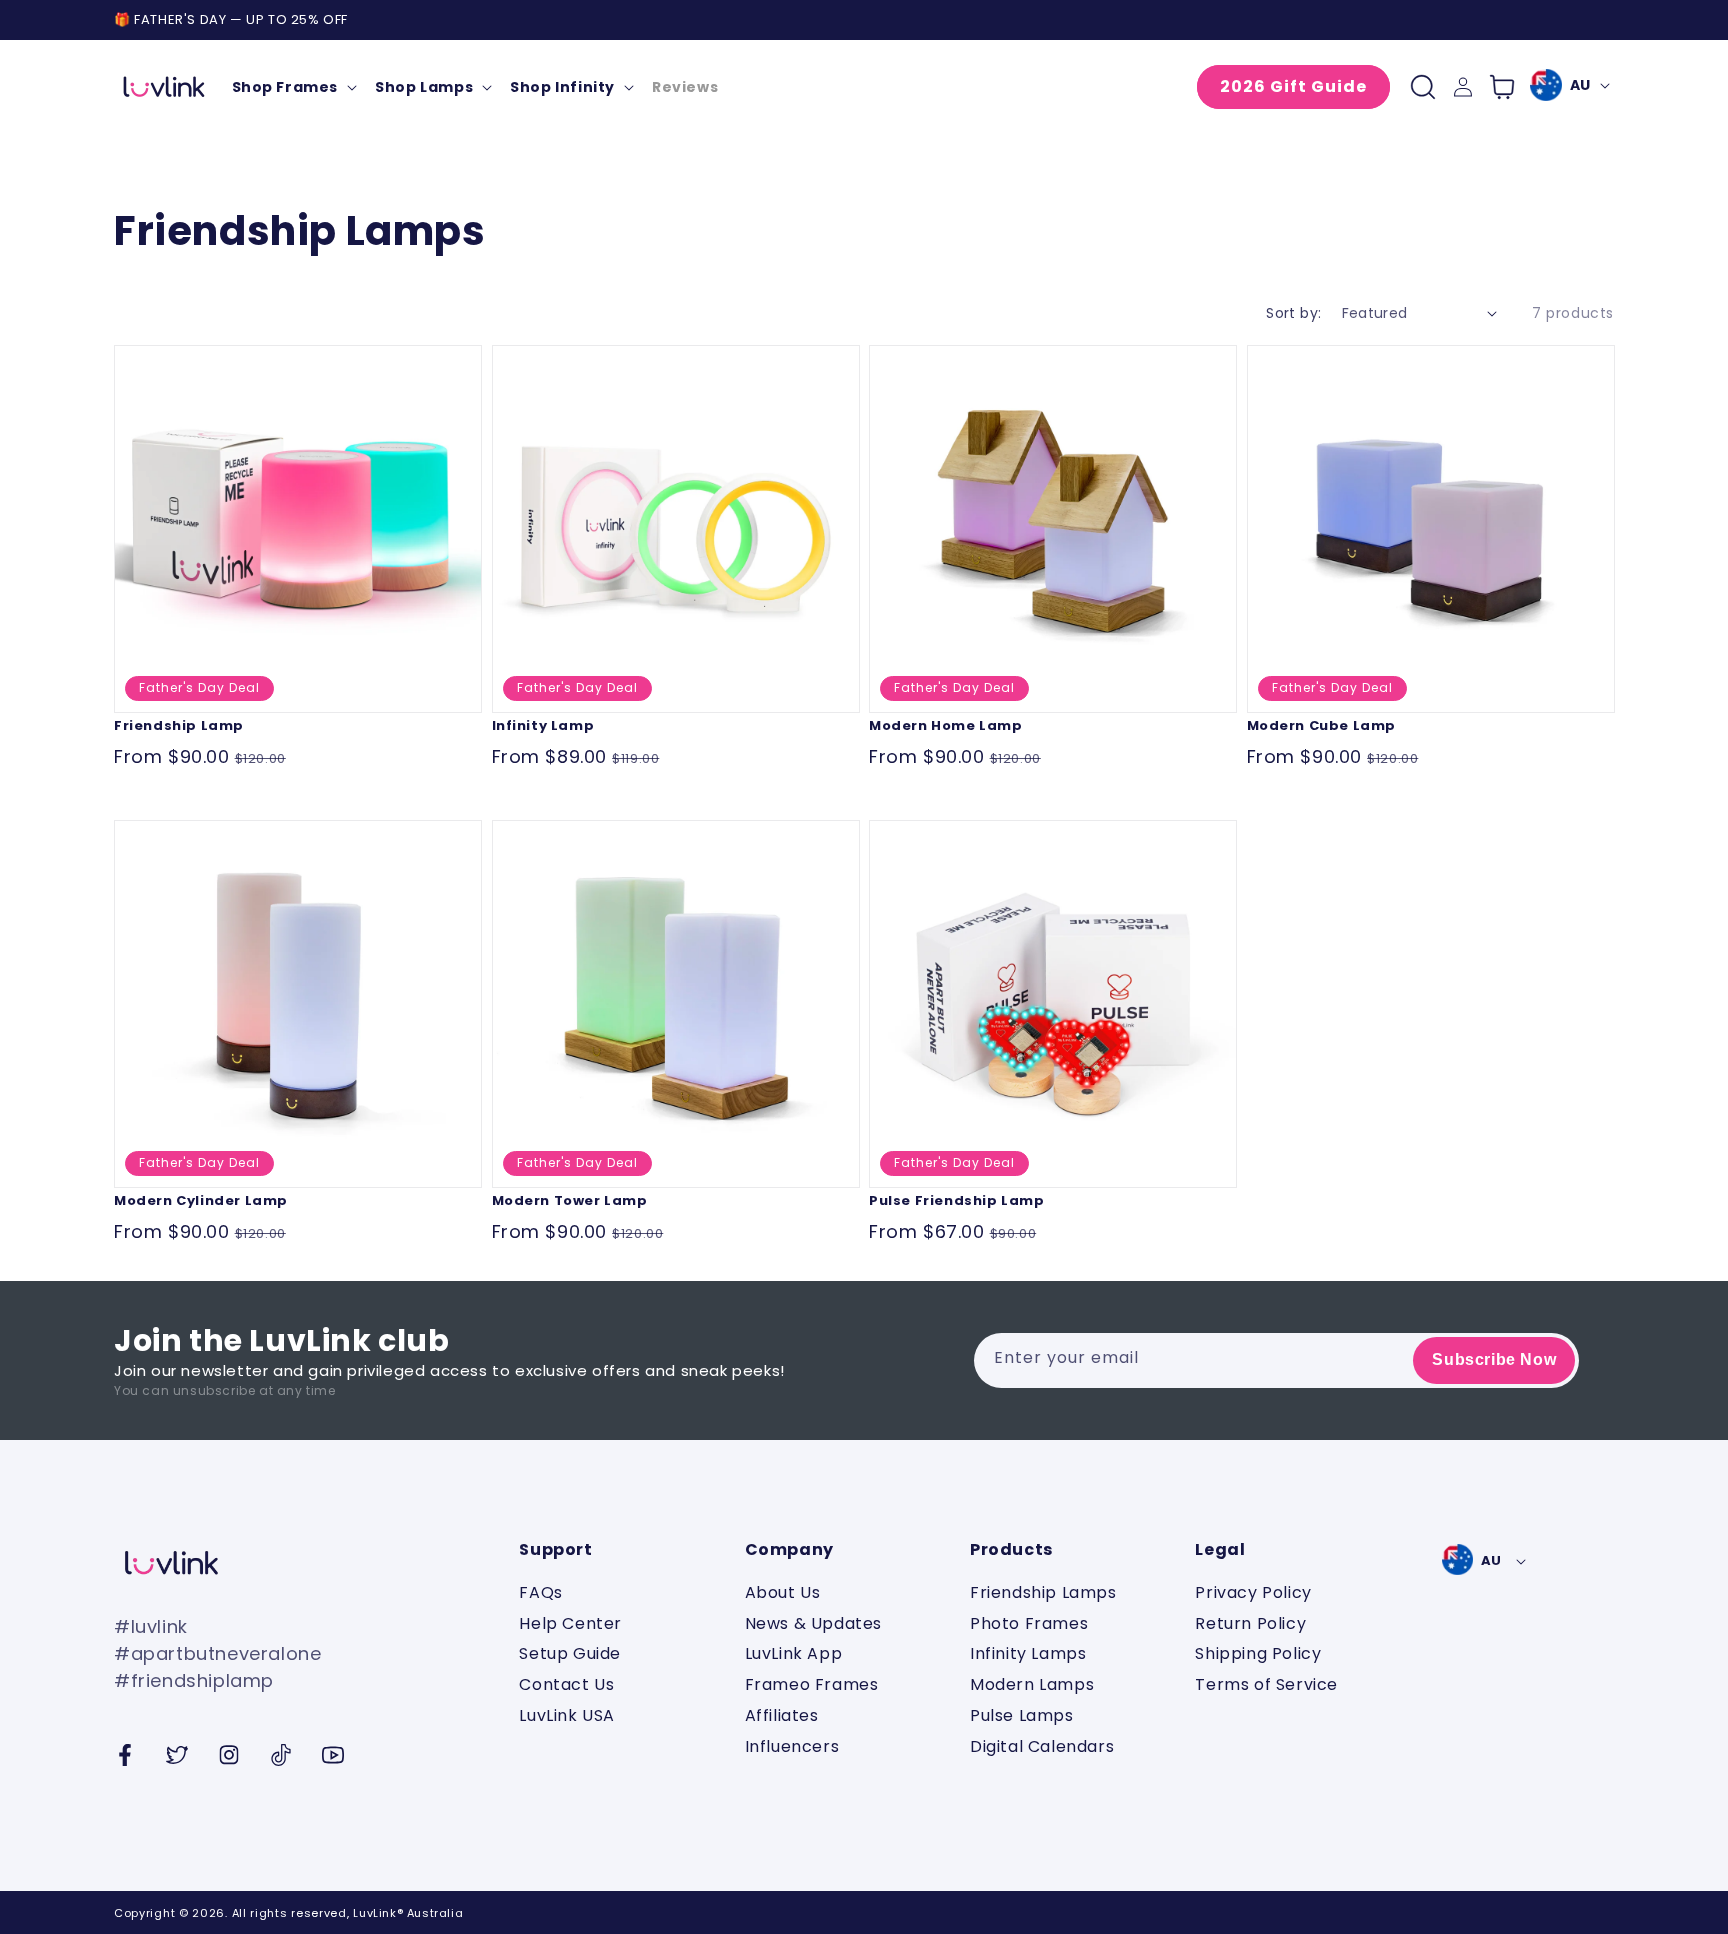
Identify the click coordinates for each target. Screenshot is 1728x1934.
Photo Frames (1029, 1623)
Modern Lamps (1032, 1684)
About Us (783, 1593)
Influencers (792, 1746)
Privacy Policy (1253, 1593)
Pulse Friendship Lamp (957, 1200)
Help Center (570, 1623)
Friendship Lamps (1043, 1593)
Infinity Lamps (1028, 1653)
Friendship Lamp (179, 725)
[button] (294, 87)
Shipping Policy (1258, 1653)
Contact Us (566, 1684)
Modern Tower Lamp (570, 1200)
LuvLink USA (567, 1715)
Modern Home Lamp (946, 725)
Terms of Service (1266, 1684)
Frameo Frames (812, 1684)
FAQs (540, 1593)
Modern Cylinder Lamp (201, 1200)
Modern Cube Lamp (1322, 725)
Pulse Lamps (1022, 1715)
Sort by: (1293, 313)
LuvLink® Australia (408, 1913)
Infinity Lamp (543, 725)
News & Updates (813, 1623)
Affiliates (782, 1715)
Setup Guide (570, 1653)
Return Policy (1250, 1623)
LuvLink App (794, 1653)
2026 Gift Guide (1293, 86)
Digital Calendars (1042, 1746)
